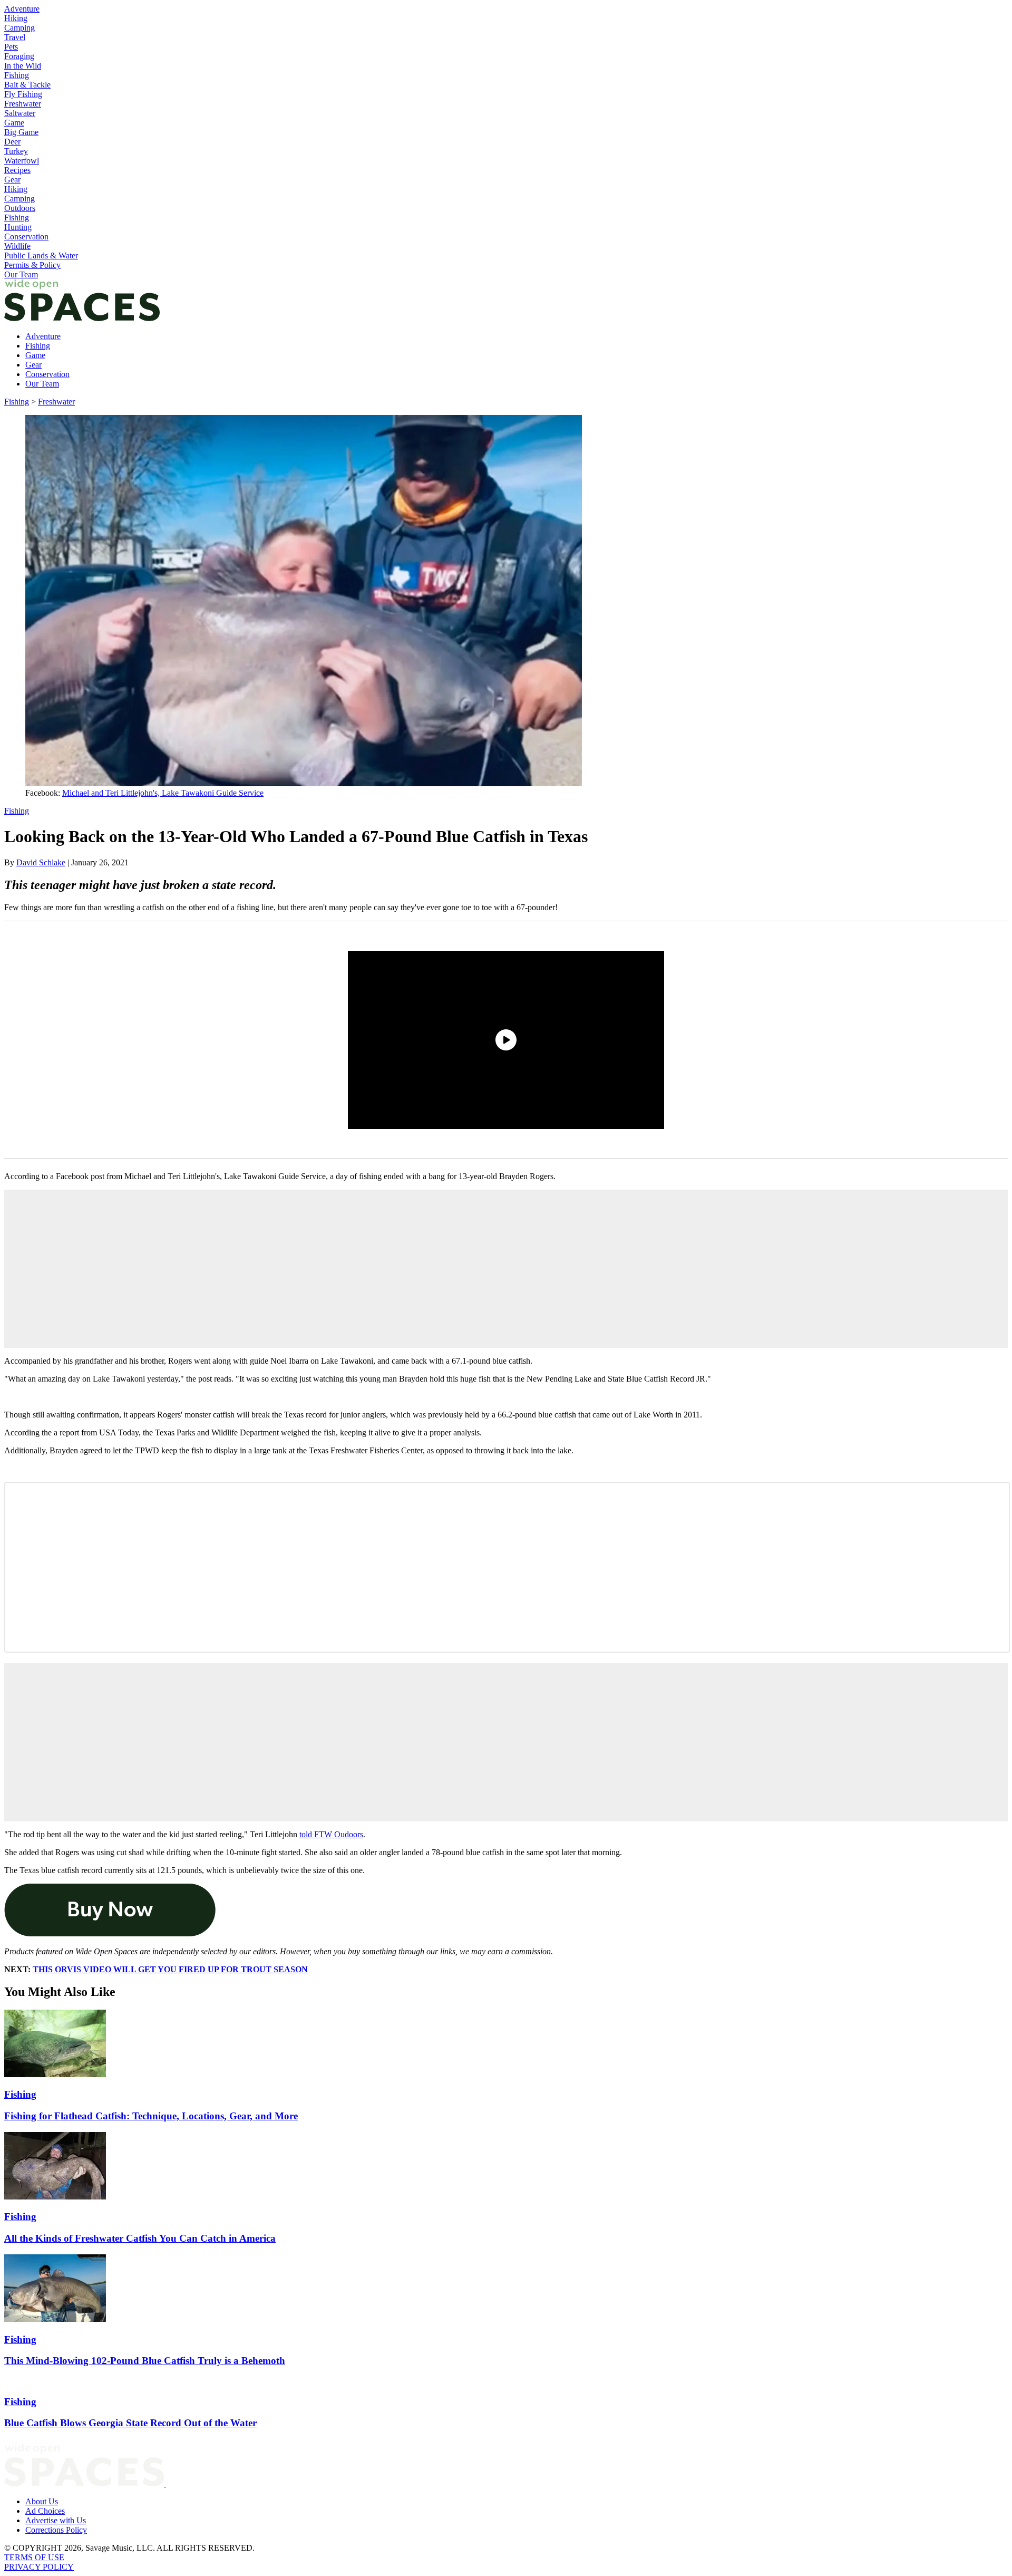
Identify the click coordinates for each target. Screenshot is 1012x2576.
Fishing (17, 75)
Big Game (21, 132)
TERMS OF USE (34, 2557)
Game (14, 123)
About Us (42, 2501)
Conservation (26, 237)
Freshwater (23, 104)
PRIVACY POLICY (39, 2567)
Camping (20, 28)
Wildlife (17, 246)
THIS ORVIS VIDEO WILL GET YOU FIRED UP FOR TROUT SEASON (170, 1969)
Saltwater (20, 113)
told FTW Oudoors (331, 1834)
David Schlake (41, 862)
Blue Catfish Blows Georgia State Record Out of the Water (130, 2423)
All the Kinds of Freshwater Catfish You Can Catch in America (140, 2238)
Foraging (19, 56)
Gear (12, 180)
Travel (15, 37)
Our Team (21, 274)
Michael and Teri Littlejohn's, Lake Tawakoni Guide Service (163, 793)
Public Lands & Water (41, 255)
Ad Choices (45, 2511)
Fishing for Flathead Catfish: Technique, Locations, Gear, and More (151, 2116)
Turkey (16, 151)
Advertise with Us (56, 2520)
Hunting (18, 227)
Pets (11, 47)
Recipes (17, 170)
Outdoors (20, 208)
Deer (12, 142)
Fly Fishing (23, 94)
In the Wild (23, 66)
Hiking (16, 18)
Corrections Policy (56, 2530)
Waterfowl (22, 161)
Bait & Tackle (27, 85)
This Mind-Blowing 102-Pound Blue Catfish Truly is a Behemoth (145, 2361)
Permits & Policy (32, 265)
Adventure (22, 9)
